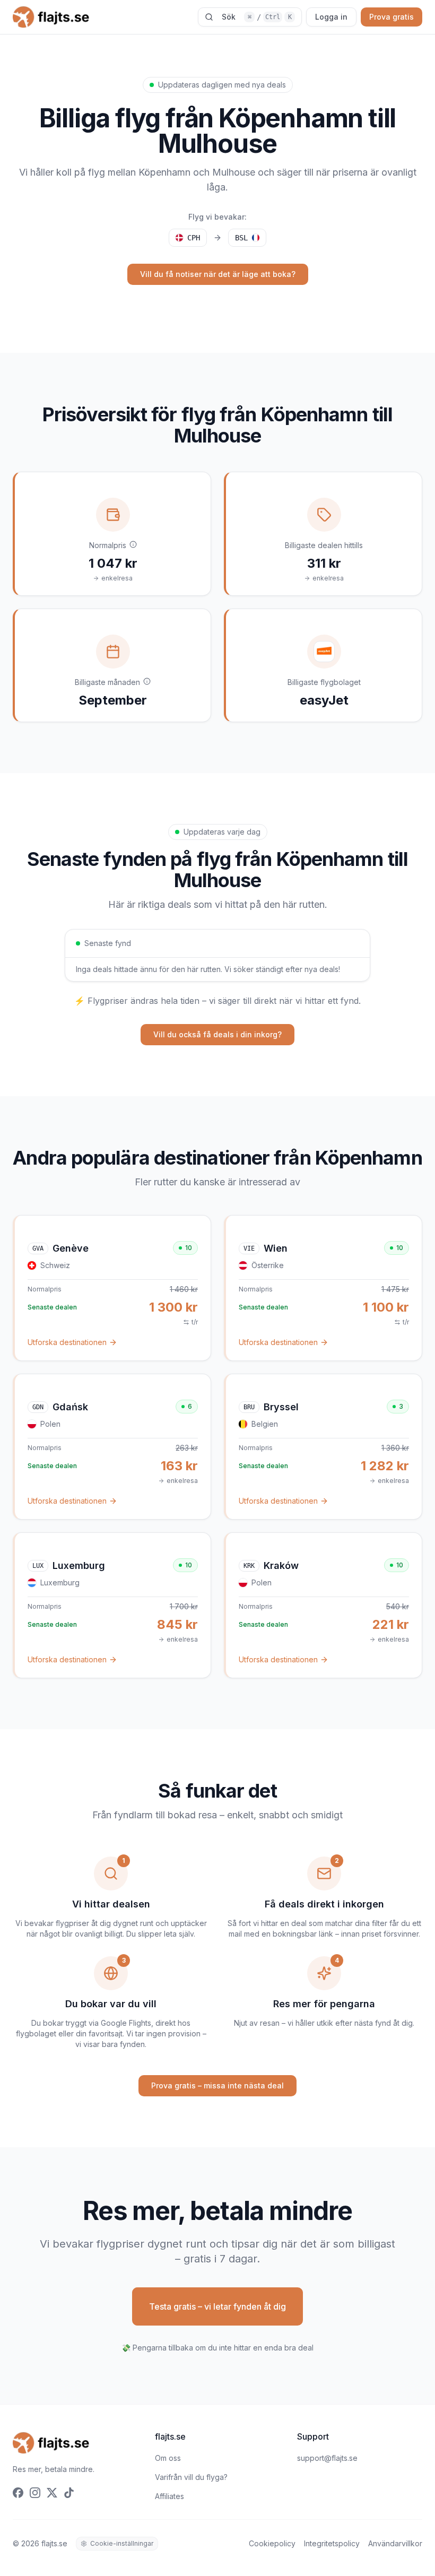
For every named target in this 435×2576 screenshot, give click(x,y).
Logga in (331, 17)
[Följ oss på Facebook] (18, 2493)
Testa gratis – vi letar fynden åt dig (217, 2306)
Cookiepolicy (272, 2543)
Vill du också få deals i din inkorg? (217, 1034)
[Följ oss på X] (52, 2493)
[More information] (133, 544)
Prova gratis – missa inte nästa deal (217, 2085)
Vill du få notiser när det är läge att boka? (218, 274)
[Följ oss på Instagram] (35, 2493)
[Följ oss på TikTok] (69, 2493)
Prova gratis (391, 17)
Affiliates (169, 2496)
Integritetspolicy (332, 2543)
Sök (257, 17)
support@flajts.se (327, 2458)
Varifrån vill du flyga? (191, 2477)
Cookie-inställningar (122, 2543)
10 (189, 1248)
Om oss (168, 2458)
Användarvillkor (395, 2543)
